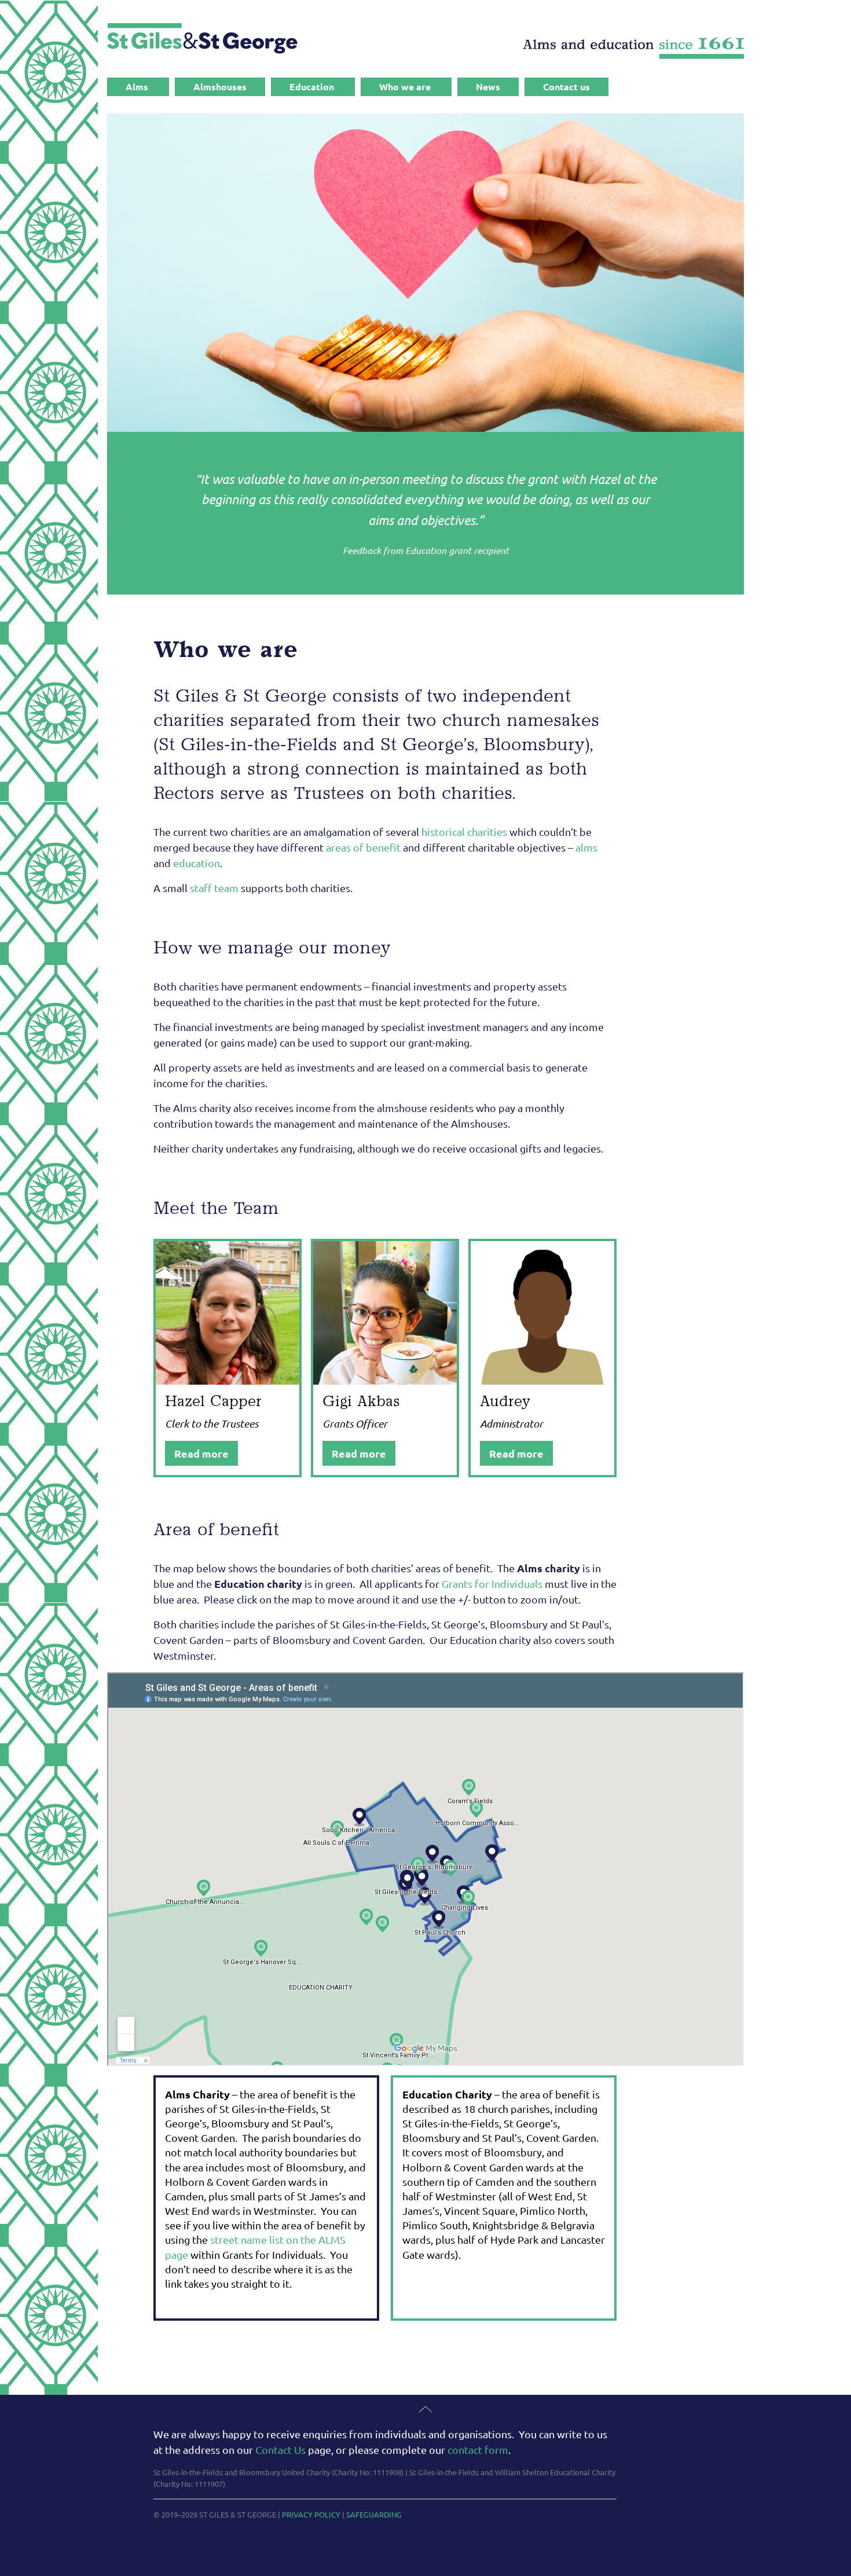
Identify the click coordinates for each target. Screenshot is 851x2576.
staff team (214, 888)
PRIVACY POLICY (311, 2514)
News (488, 87)
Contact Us (280, 2450)
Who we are (405, 87)
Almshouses (220, 87)
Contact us (566, 87)
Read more (201, 1453)
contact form (478, 2450)
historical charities (464, 832)
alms (586, 847)
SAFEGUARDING (374, 2514)
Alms (137, 87)
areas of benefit (363, 847)
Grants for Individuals (492, 1584)
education (197, 863)
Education (312, 87)
